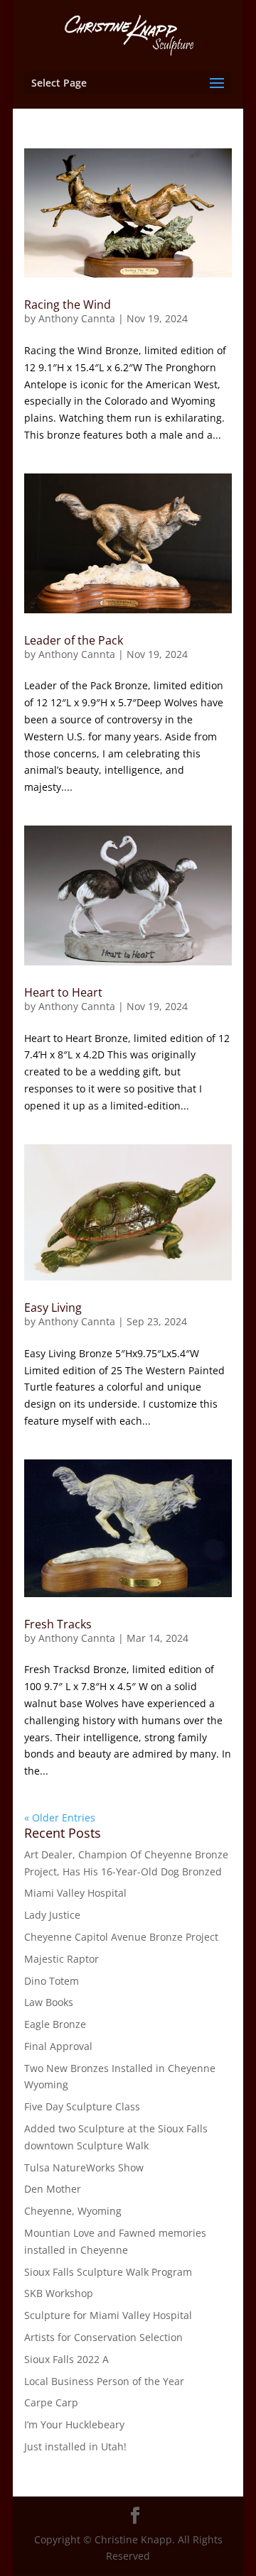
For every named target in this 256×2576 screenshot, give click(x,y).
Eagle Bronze (55, 2024)
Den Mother (53, 2189)
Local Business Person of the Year (104, 2381)
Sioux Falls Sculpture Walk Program (108, 2272)
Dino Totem (52, 1981)
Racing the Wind (68, 305)
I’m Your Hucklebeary (74, 2424)
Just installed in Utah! (75, 2446)
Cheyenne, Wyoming (73, 2211)
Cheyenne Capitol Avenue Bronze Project (121, 1937)
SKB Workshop (59, 2293)
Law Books (49, 2002)
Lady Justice (52, 1915)
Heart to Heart (63, 992)
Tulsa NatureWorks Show (84, 2167)
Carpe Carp (51, 2402)
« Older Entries (60, 1818)
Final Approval (58, 2046)
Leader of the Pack (74, 640)
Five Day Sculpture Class (82, 2106)
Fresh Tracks (58, 1624)
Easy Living (53, 1308)
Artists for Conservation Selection (103, 2337)
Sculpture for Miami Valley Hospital (108, 2315)
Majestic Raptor (62, 1959)
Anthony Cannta (77, 318)
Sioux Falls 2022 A (66, 2359)
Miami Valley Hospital (75, 1893)
